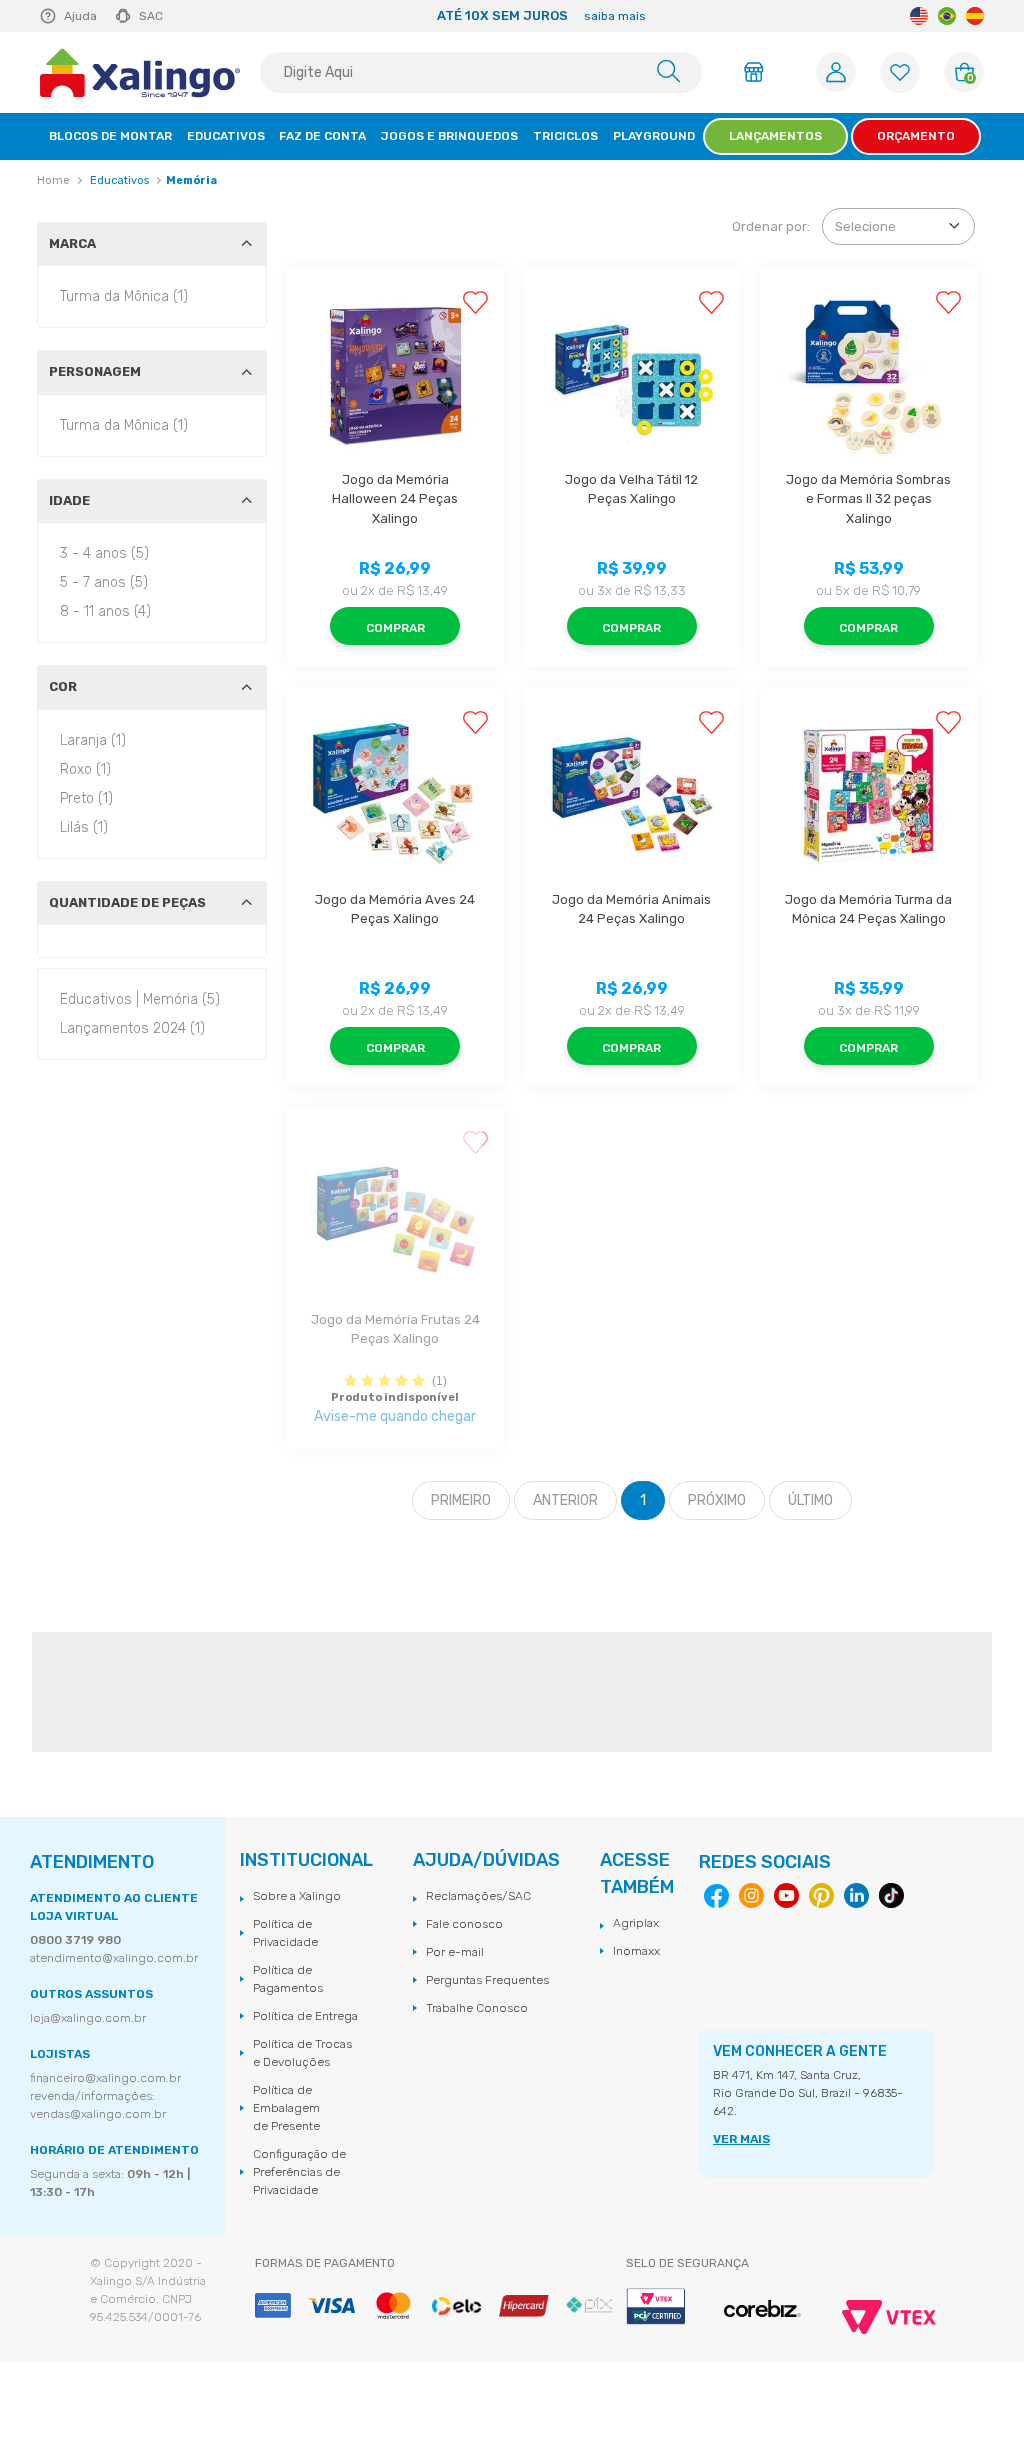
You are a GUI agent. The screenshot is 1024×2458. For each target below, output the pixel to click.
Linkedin (856, 1895)
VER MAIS (741, 2139)
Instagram (751, 1895)
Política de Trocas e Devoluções (302, 2053)
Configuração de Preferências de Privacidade (299, 2172)
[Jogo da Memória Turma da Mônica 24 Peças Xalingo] (868, 795)
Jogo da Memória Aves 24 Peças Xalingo (396, 909)
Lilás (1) (84, 827)
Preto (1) (86, 798)
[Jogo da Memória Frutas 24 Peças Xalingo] (395, 1215)
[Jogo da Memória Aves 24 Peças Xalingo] (395, 795)
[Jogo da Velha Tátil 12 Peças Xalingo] (632, 375)
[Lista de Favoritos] (900, 72)
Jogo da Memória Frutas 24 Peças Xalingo (396, 1329)
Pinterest (821, 1895)
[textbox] (481, 72)
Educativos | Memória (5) (140, 999)
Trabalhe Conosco (477, 2008)
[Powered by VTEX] (889, 2317)
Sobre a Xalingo (297, 1896)
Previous (196, 16)
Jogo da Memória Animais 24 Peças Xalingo (633, 909)
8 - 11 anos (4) (105, 611)
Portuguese (947, 16)
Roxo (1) (85, 769)
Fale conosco (464, 1924)
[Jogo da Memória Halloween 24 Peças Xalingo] (395, 375)
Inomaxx (636, 1951)
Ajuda (80, 16)
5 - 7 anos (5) (104, 582)
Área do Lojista (757, 72)
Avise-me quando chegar (395, 1416)
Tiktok (891, 1895)
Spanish (975, 16)
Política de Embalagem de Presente (286, 2108)
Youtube (786, 1895)
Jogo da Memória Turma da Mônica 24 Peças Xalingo (870, 909)
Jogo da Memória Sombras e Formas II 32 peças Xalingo (870, 499)
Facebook (716, 1896)
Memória (191, 180)
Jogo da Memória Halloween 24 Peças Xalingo (396, 499)
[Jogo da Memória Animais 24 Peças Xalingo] (632, 795)
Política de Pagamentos (288, 1979)
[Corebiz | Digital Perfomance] (762, 2310)
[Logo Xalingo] (140, 73)
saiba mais (615, 16)
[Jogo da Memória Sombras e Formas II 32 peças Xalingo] (868, 375)
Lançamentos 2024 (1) (132, 1028)
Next (888, 16)
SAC (151, 16)
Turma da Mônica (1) (124, 296)
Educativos (119, 180)
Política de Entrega (305, 2016)
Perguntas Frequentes (487, 1980)
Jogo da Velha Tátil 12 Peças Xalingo (633, 489)
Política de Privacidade (285, 1933)
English (919, 16)
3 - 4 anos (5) (104, 553)
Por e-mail (455, 1952)
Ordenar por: (771, 226)
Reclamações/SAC (478, 1896)
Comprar (395, 628)
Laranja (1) (93, 740)
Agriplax (636, 1923)
